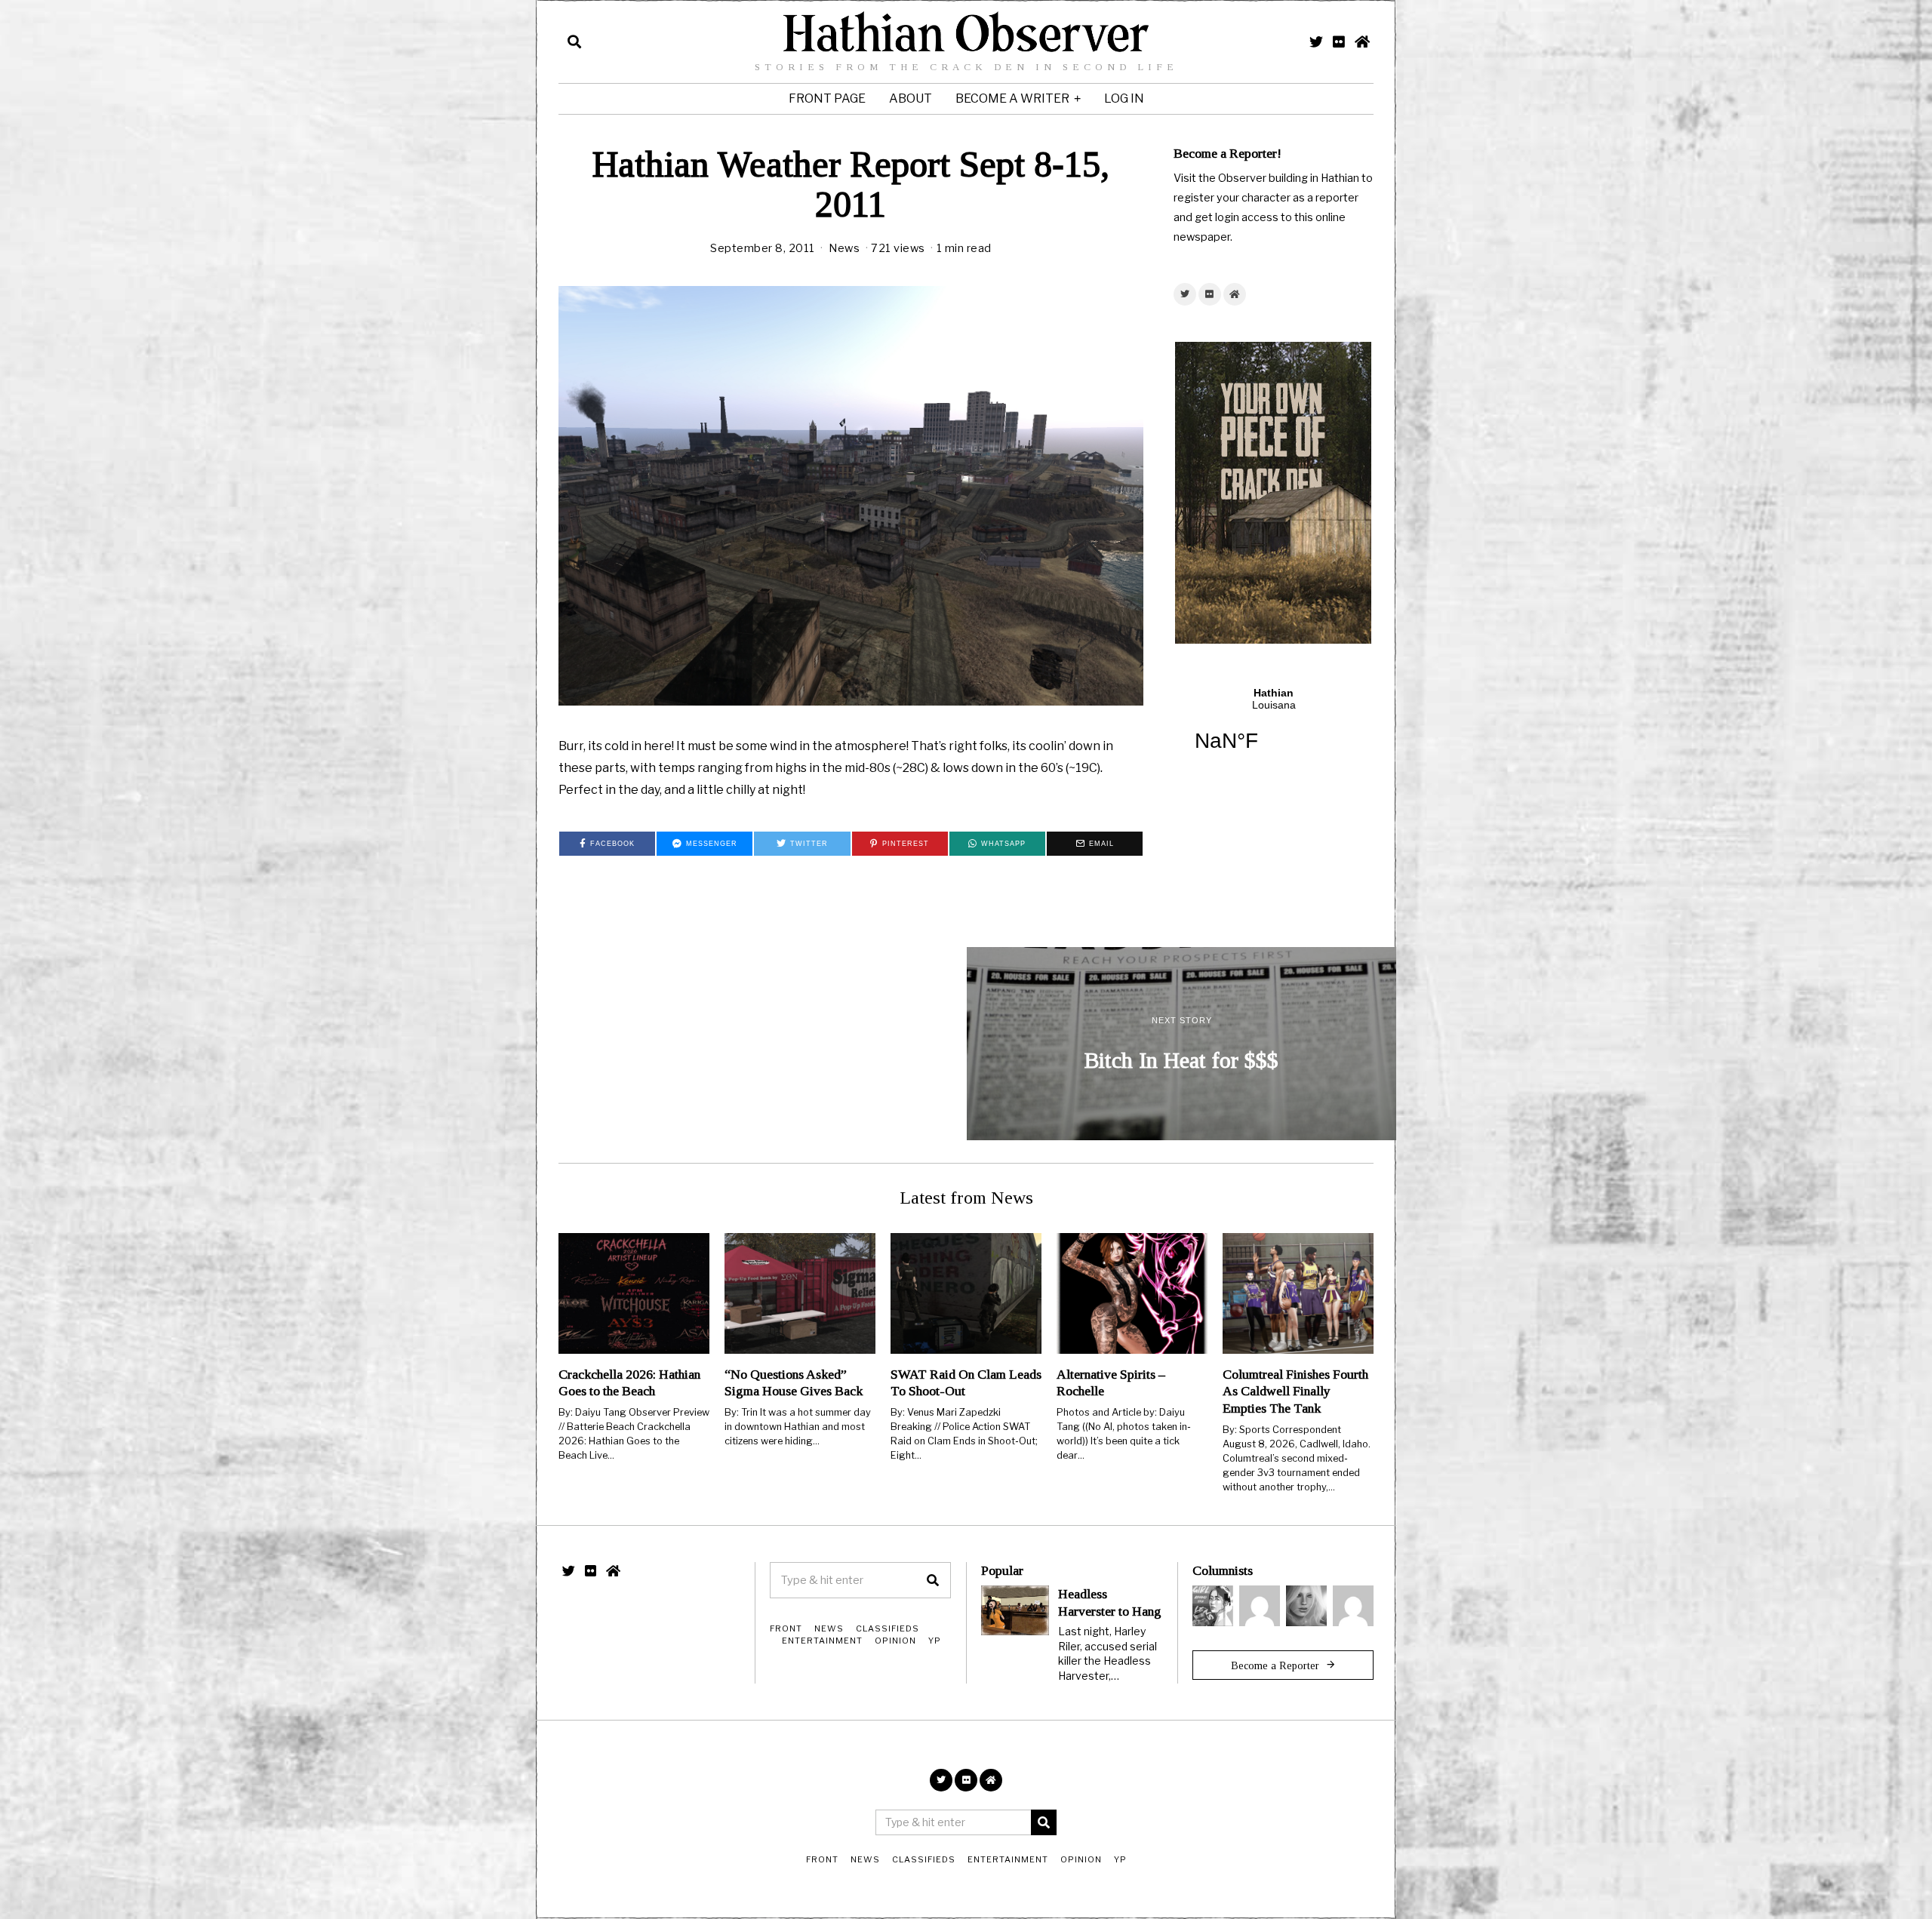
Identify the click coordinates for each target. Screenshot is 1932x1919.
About (911, 98)
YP (935, 1641)
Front (786, 1628)
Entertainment (822, 1641)
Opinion (895, 1641)
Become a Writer (1012, 98)
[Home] (1362, 42)
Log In (1124, 98)
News (844, 248)
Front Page (827, 98)
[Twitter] (1316, 42)
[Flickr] (1339, 42)
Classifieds (888, 1628)
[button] (933, 1580)
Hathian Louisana (1274, 729)
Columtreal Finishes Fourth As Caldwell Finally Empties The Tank (1295, 1392)
